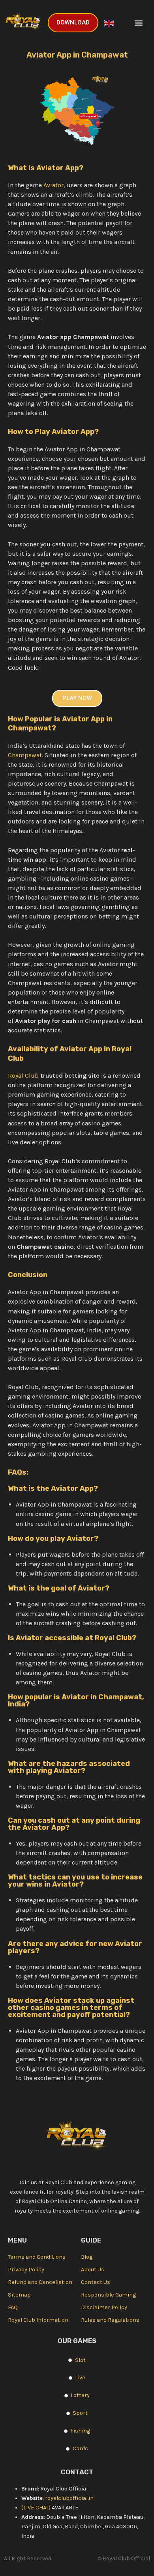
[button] (139, 23)
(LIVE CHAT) (37, 2508)
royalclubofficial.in (69, 2498)
